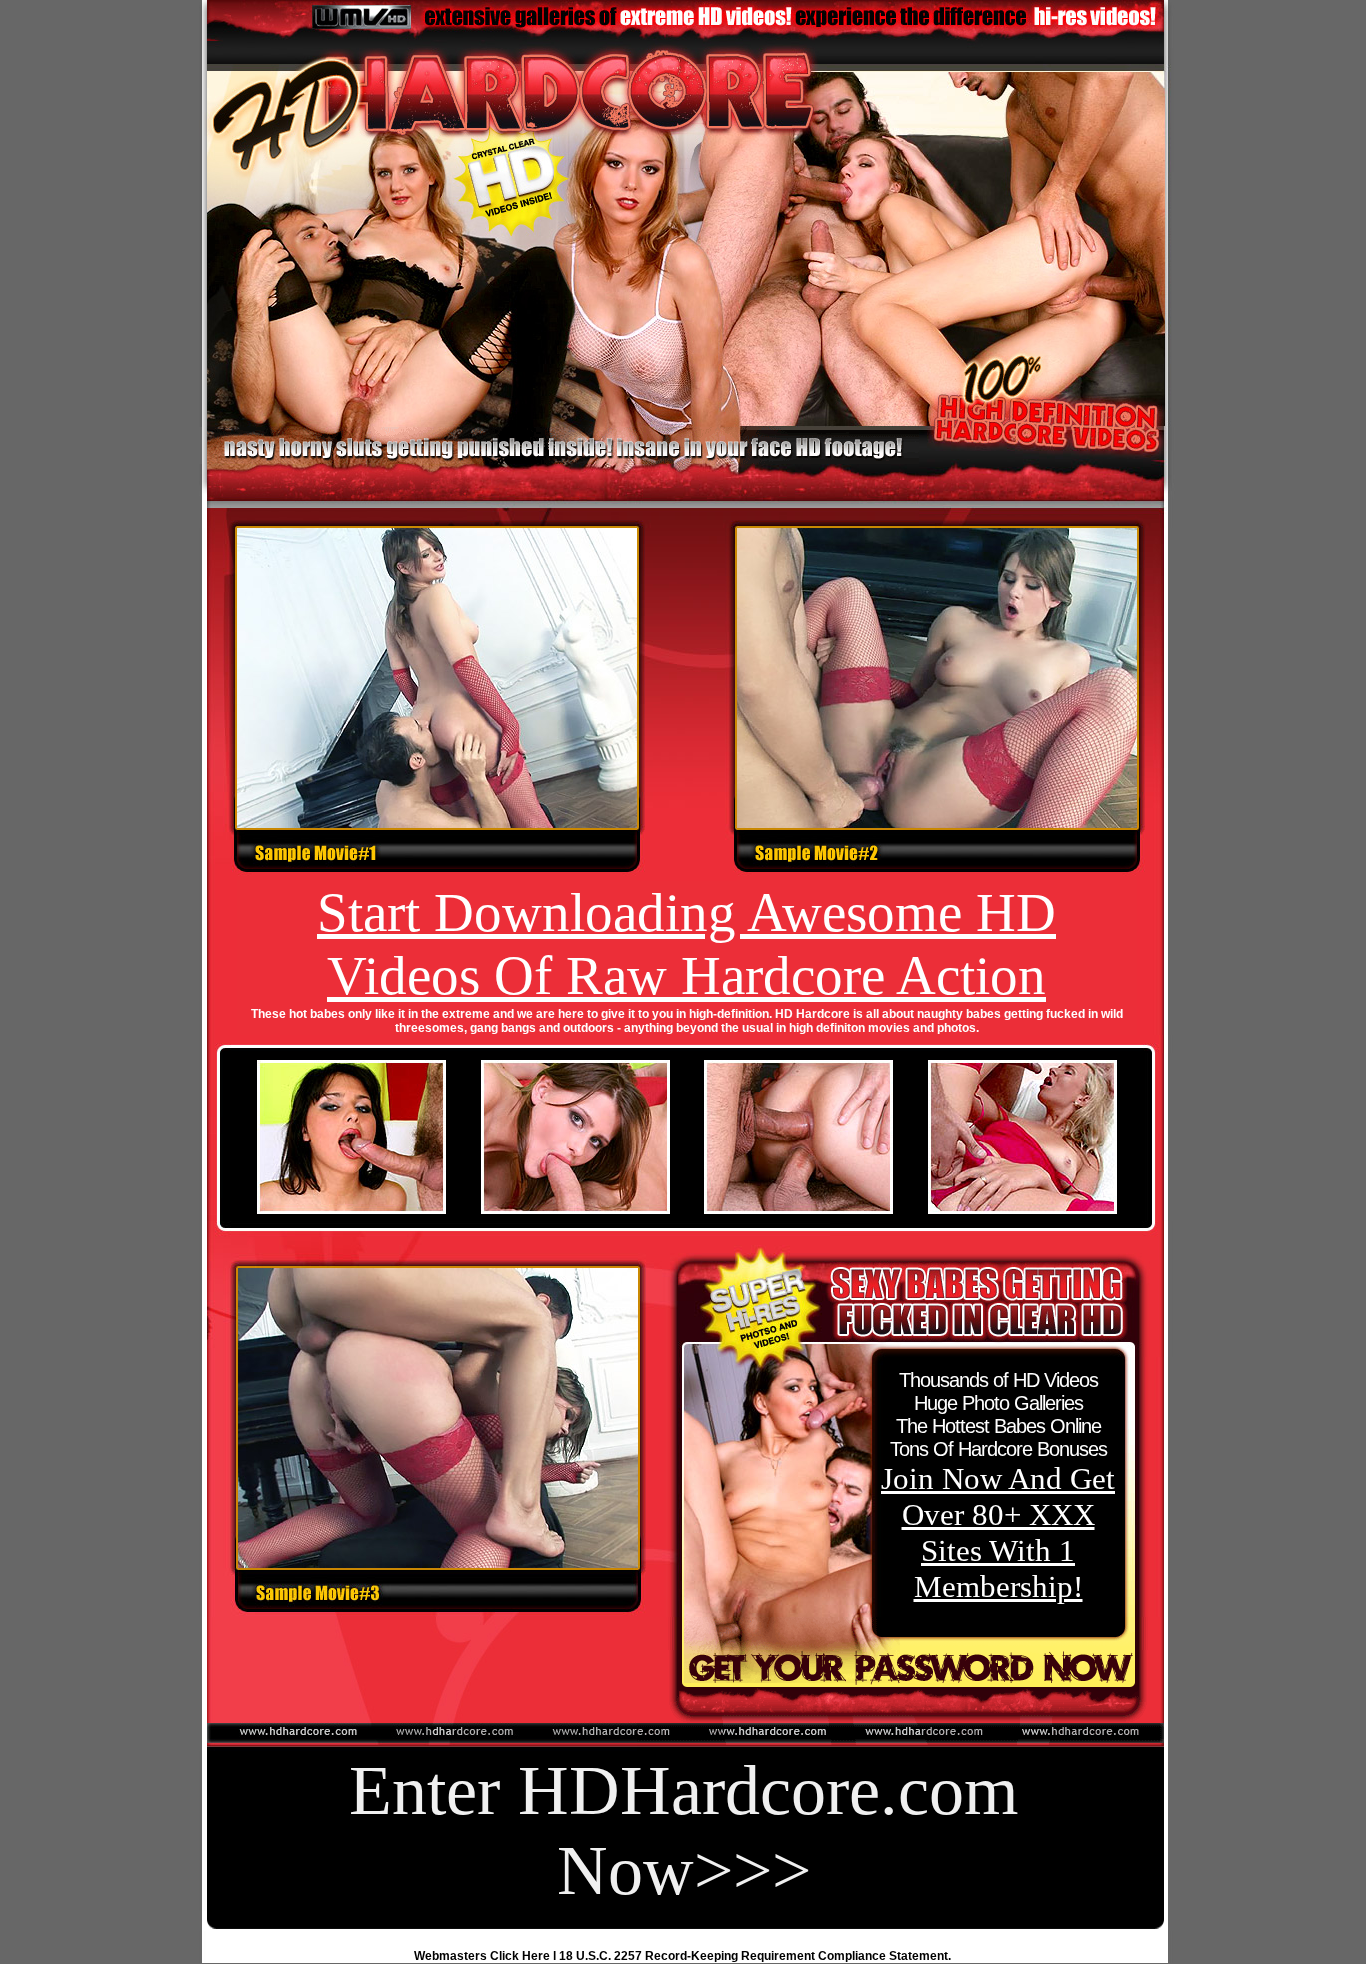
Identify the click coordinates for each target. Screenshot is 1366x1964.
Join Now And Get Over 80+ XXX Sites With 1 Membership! (998, 1532)
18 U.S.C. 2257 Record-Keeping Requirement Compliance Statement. (755, 1956)
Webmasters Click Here (482, 1956)
